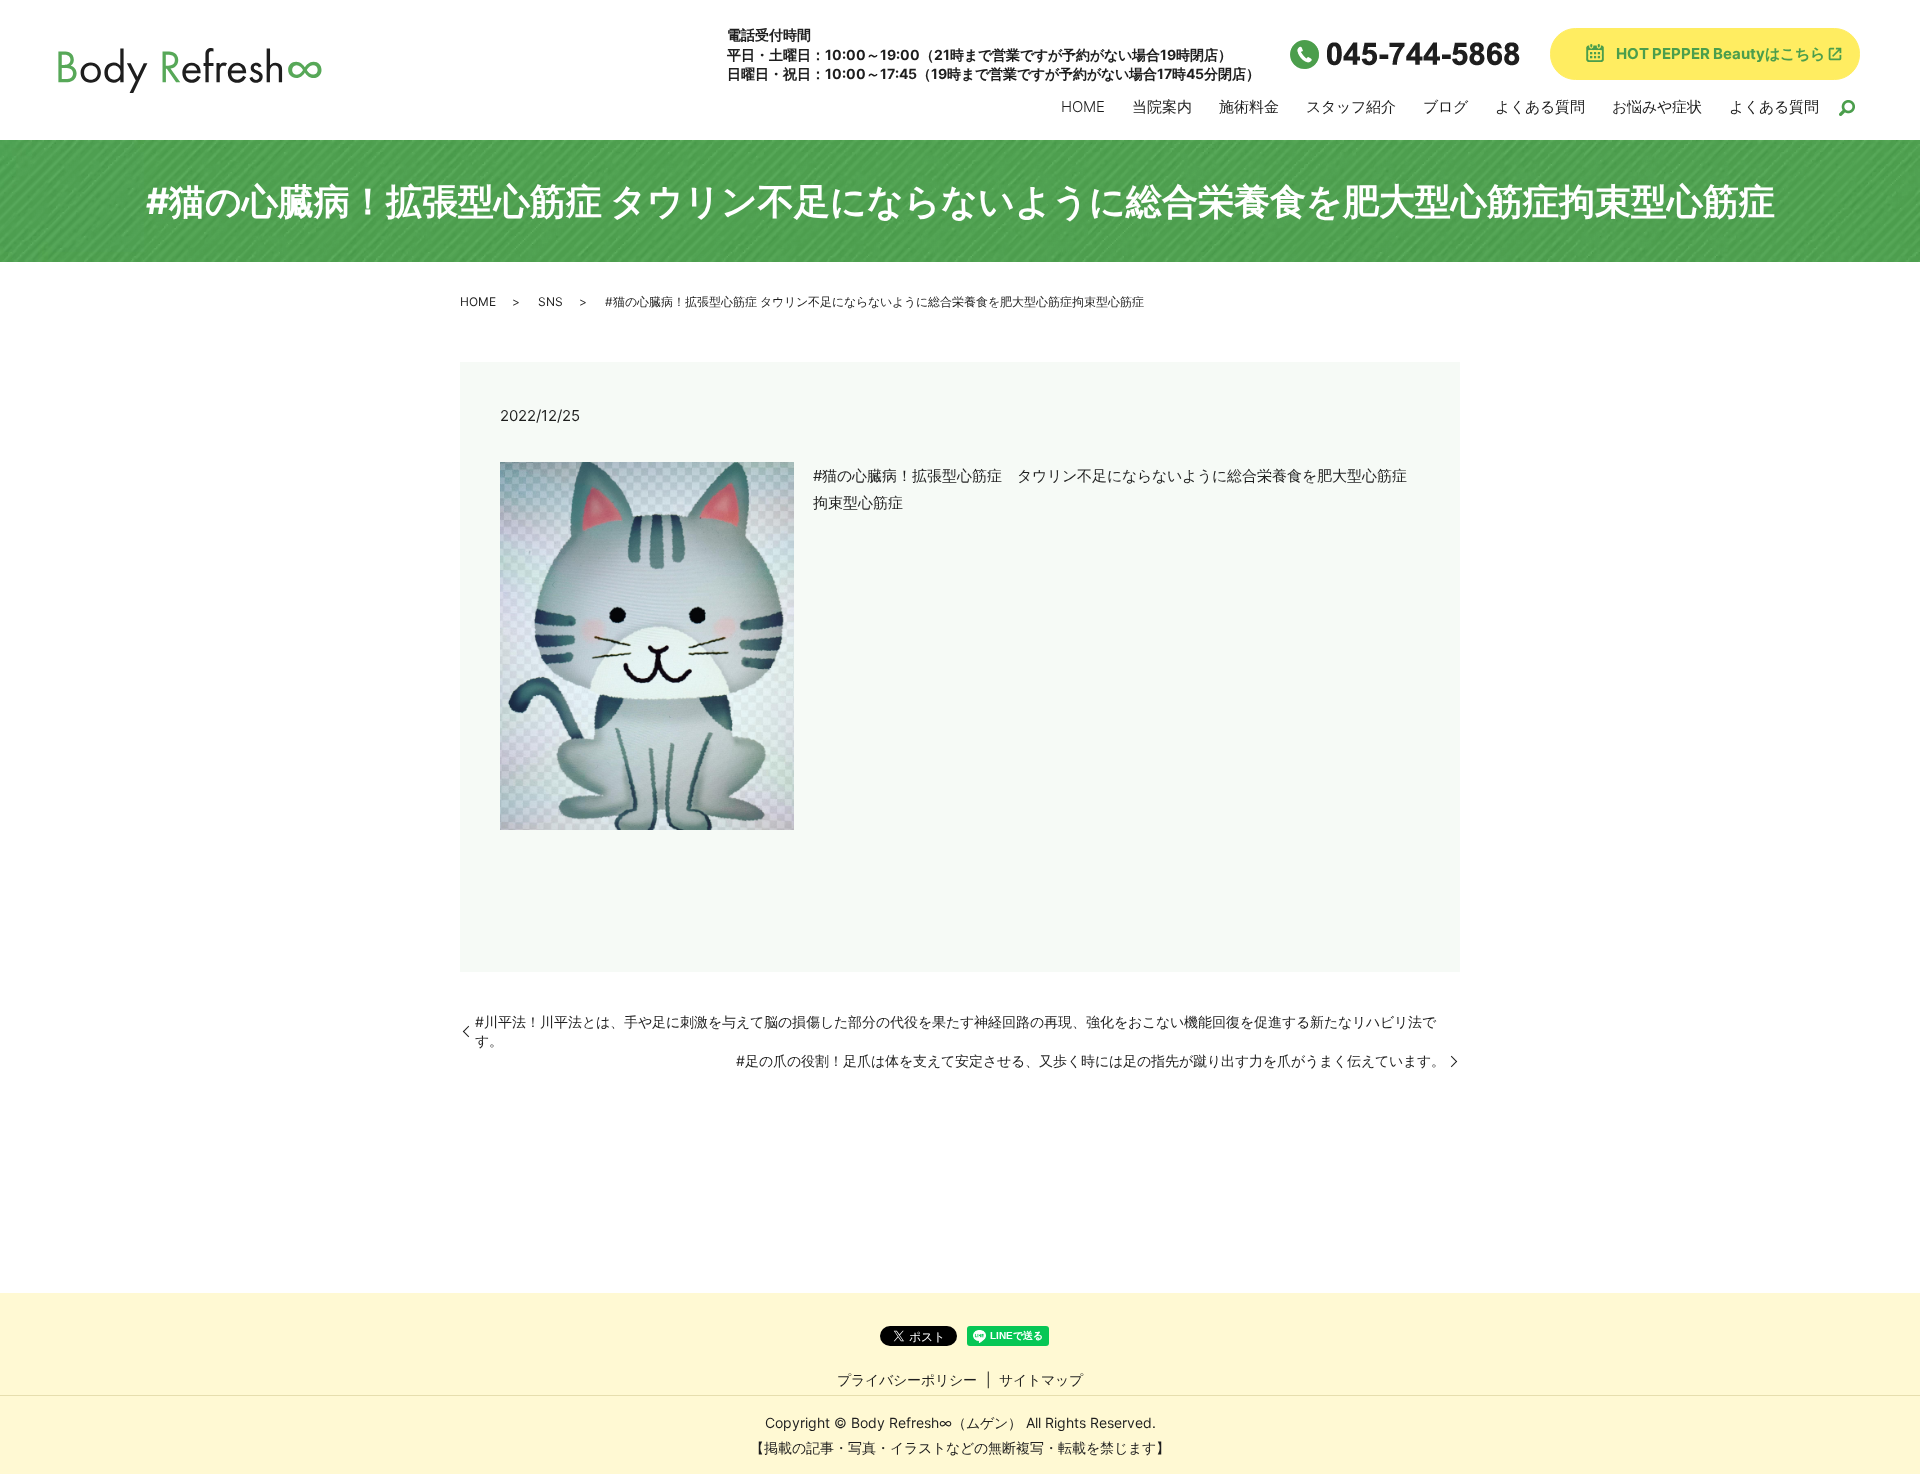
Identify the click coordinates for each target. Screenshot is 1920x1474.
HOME (1083, 106)
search (1847, 108)
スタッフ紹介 (1351, 106)
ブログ (1445, 106)
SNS (550, 301)
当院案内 (1162, 106)
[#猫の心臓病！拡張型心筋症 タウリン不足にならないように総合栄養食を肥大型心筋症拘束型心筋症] (647, 644)
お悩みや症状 (1657, 106)
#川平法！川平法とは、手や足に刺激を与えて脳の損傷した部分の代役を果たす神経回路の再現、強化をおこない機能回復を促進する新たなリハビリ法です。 (955, 1031)
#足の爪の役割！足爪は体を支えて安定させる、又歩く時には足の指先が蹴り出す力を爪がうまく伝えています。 (1090, 1060)
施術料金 (1249, 106)
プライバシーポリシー (907, 1379)
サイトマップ (1041, 1379)
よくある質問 (1540, 106)
